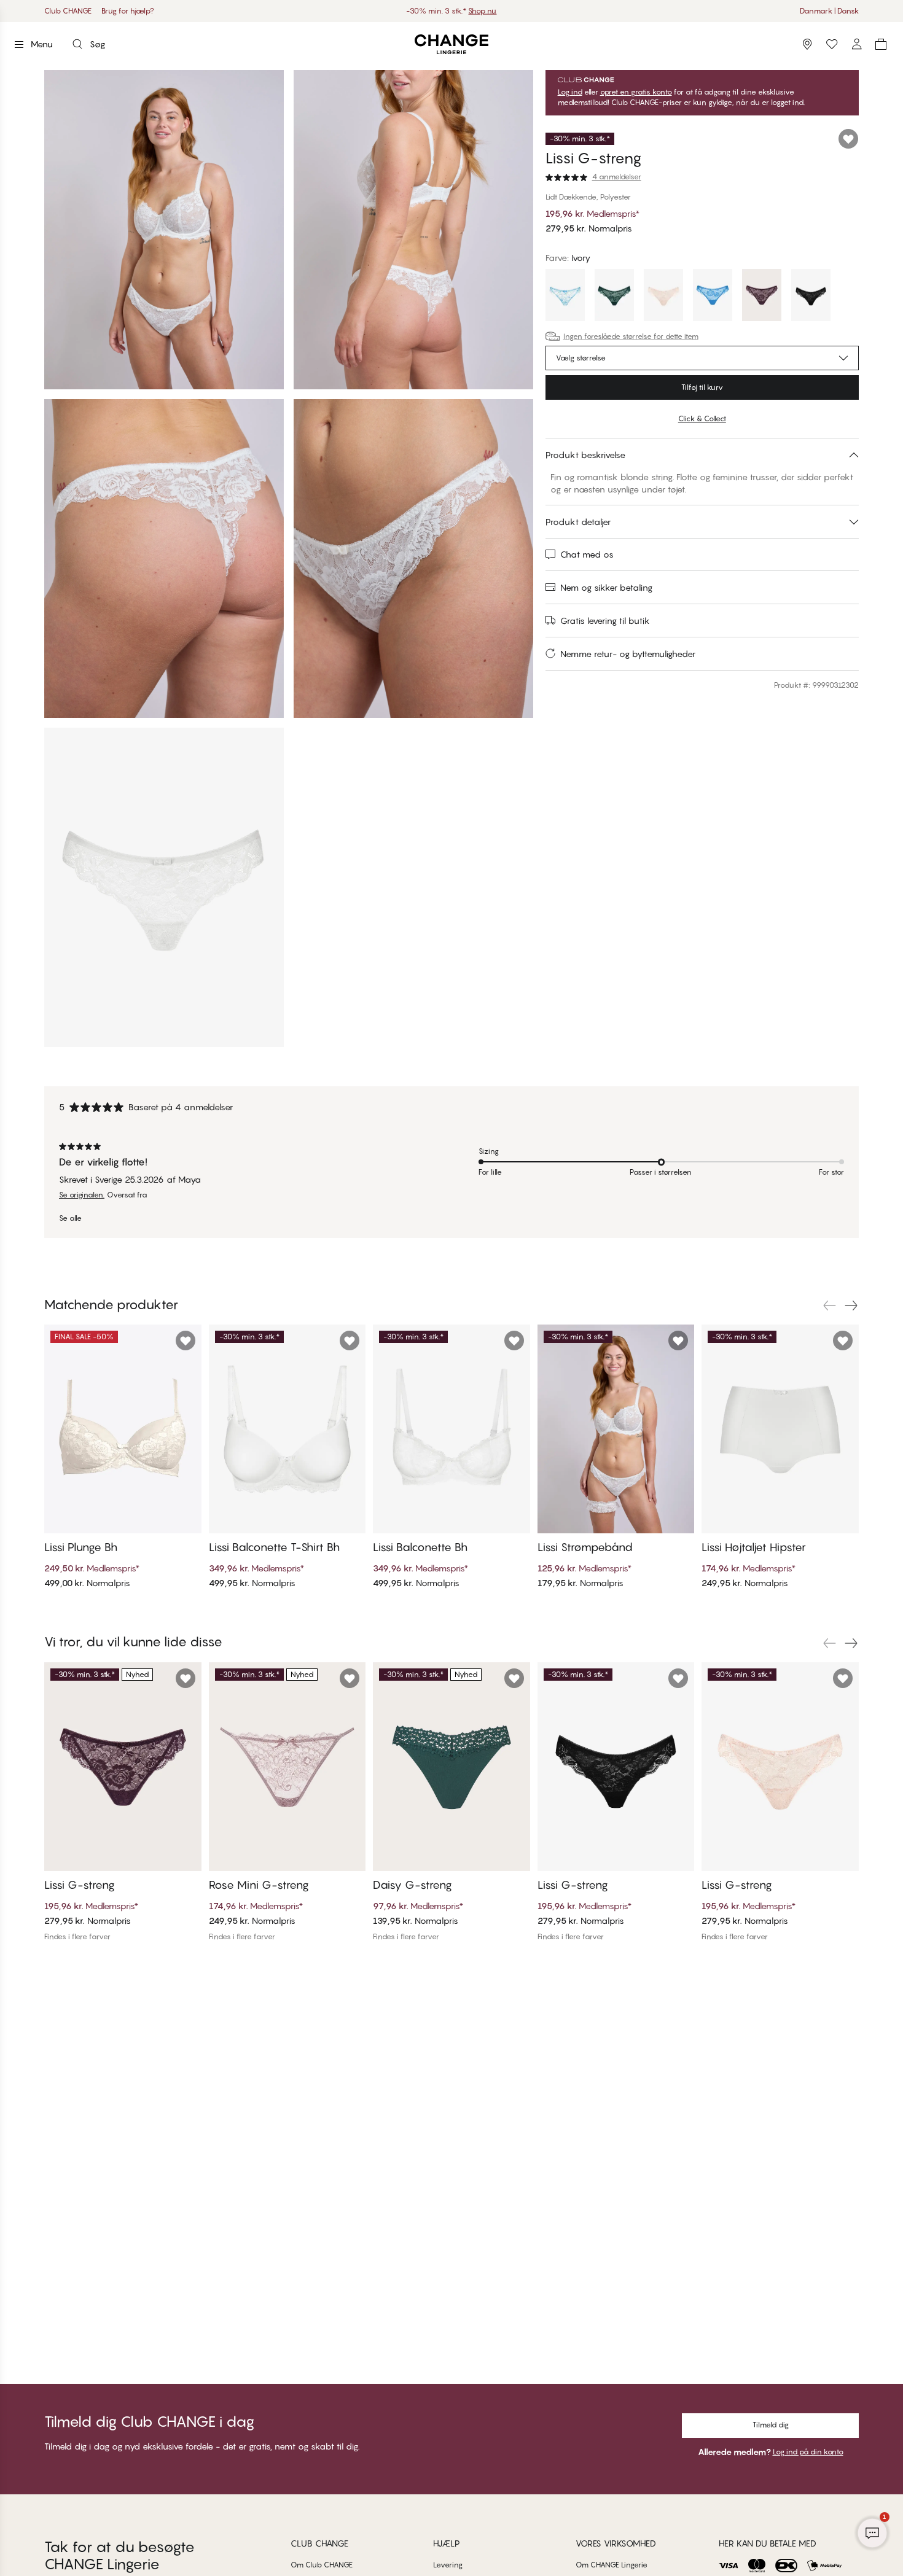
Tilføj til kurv (702, 387)
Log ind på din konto (808, 2452)
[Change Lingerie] (451, 45)
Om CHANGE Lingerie (612, 2565)
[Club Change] (832, 44)
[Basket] (881, 44)
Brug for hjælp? (128, 11)
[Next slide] (851, 1306)
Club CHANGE (68, 11)
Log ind (570, 92)
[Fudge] (762, 297)
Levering (448, 2565)
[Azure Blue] (565, 297)
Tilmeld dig (771, 2425)
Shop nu (490, 11)
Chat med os (587, 554)
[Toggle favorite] (848, 139)
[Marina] (713, 297)
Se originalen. (82, 1195)
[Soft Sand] (663, 297)
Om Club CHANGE (322, 2565)
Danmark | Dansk (829, 11)
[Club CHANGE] (856, 44)
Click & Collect (702, 418)
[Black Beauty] (811, 297)
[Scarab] (614, 297)
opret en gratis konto (636, 92)
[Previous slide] (829, 1306)
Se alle (70, 1218)
